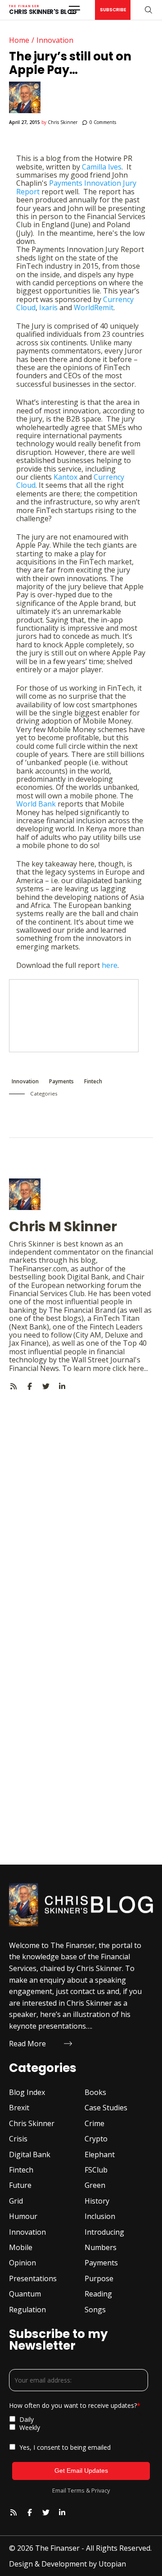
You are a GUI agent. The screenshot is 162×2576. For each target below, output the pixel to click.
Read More (27, 2044)
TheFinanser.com (38, 1269)
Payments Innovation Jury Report (76, 187)
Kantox (65, 477)
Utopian (112, 2564)
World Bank (36, 804)
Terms (76, 2490)
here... (138, 1368)
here (110, 965)
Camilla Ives (102, 167)
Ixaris (48, 307)
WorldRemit (94, 307)
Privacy (101, 2490)
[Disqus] (81, 1503)
